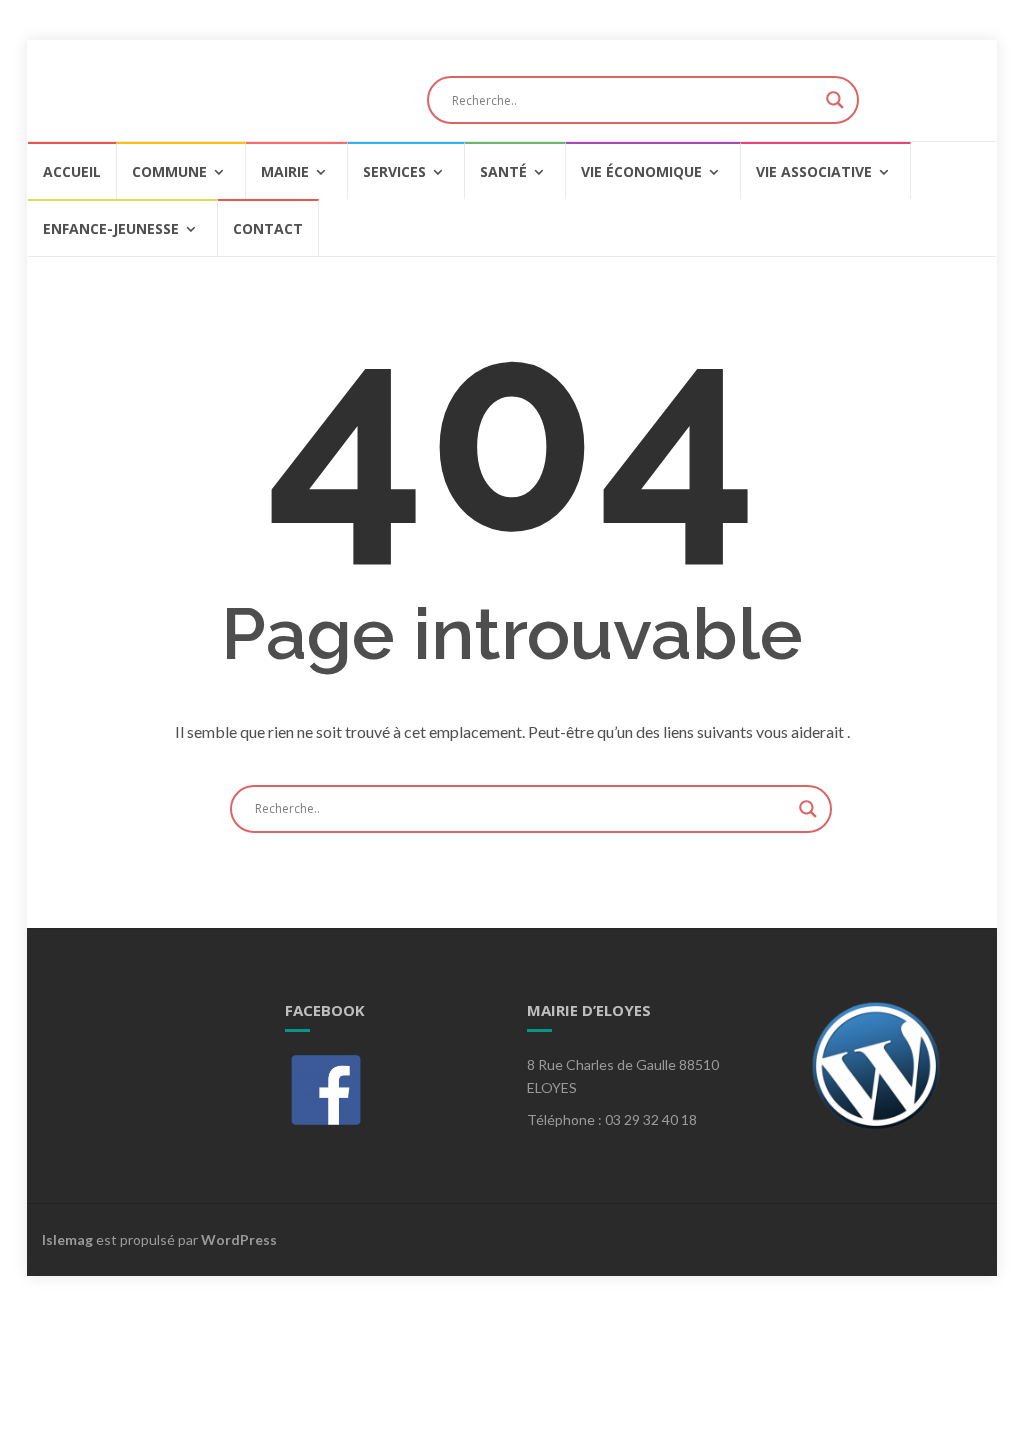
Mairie (285, 171)
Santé (503, 171)
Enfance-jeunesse (111, 228)
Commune (169, 171)
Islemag (67, 1239)
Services (394, 171)
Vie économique (641, 171)
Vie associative (814, 171)
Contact (268, 228)
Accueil (72, 171)
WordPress (239, 1239)
